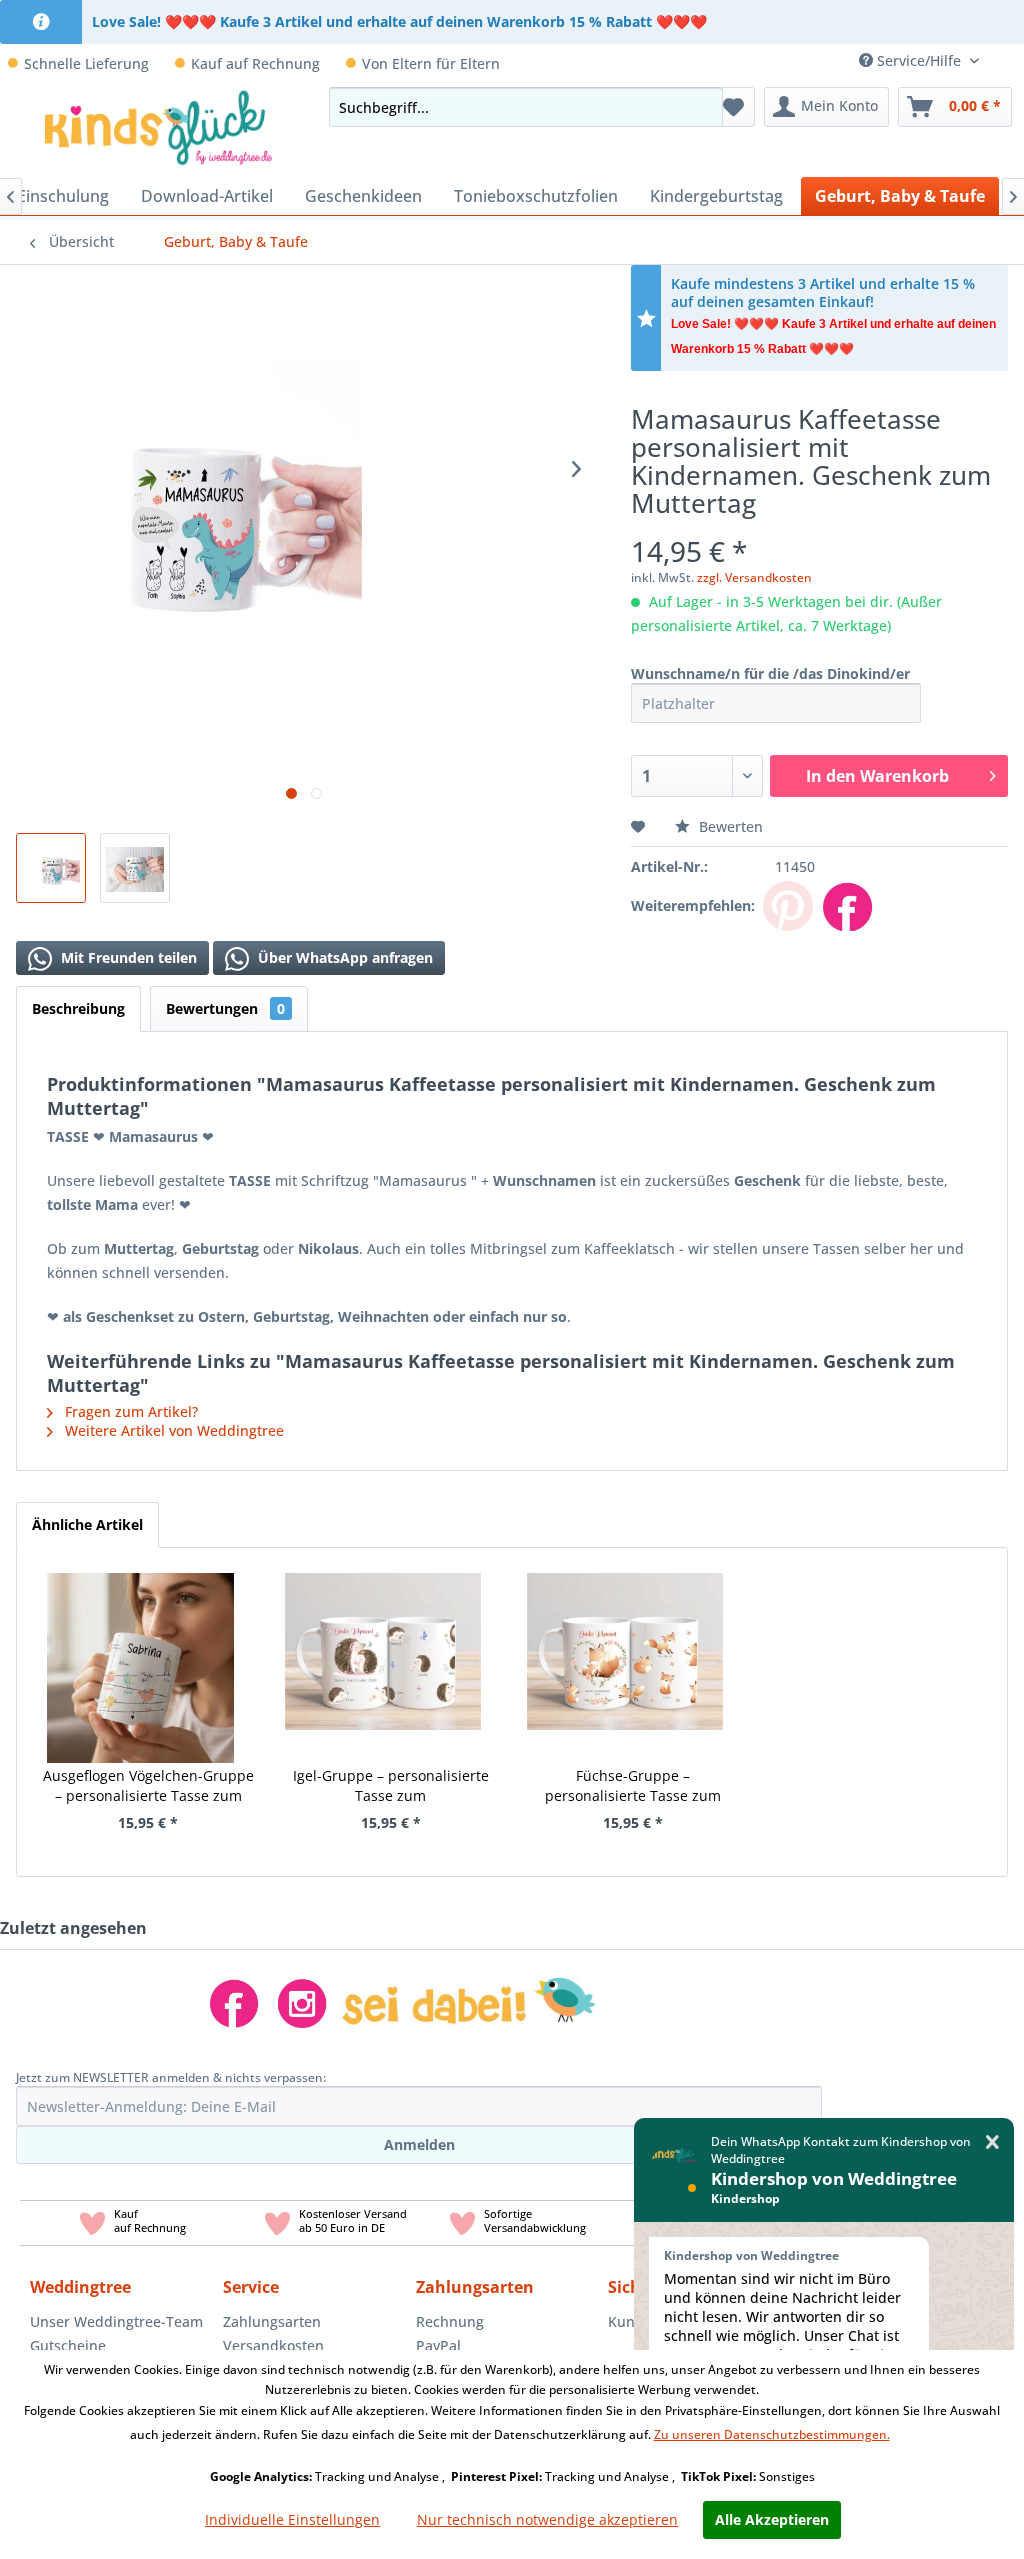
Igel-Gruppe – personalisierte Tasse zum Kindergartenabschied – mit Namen (391, 1786)
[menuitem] (1009, 60)
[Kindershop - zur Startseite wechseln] (158, 127)
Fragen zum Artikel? (129, 1411)
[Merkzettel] (733, 107)
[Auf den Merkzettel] (640, 826)
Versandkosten (273, 2345)
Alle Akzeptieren (772, 2519)
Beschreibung (78, 1008)
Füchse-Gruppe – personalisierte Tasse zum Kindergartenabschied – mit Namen (633, 1786)
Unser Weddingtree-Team (116, 2321)
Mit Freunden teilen (127, 957)
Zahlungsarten (272, 2321)
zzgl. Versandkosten (754, 577)
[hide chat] (992, 2142)
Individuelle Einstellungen (292, 2519)
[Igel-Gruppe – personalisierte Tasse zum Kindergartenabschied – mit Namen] (383, 1643)
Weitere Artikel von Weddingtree (172, 1430)
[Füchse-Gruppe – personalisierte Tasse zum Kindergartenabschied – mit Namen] (625, 1643)
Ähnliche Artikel (87, 1524)
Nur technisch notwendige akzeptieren (547, 2519)
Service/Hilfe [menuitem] (919, 60)
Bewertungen (225, 1008)
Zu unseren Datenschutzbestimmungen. (772, 2434)
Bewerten (729, 826)
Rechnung (450, 2321)
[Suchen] (702, 107)
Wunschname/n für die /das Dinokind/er (770, 673)
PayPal (438, 2345)
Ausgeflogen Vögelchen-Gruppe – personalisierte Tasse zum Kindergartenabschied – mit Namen (148, 1786)
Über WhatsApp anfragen (343, 957)
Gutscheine (68, 2345)
